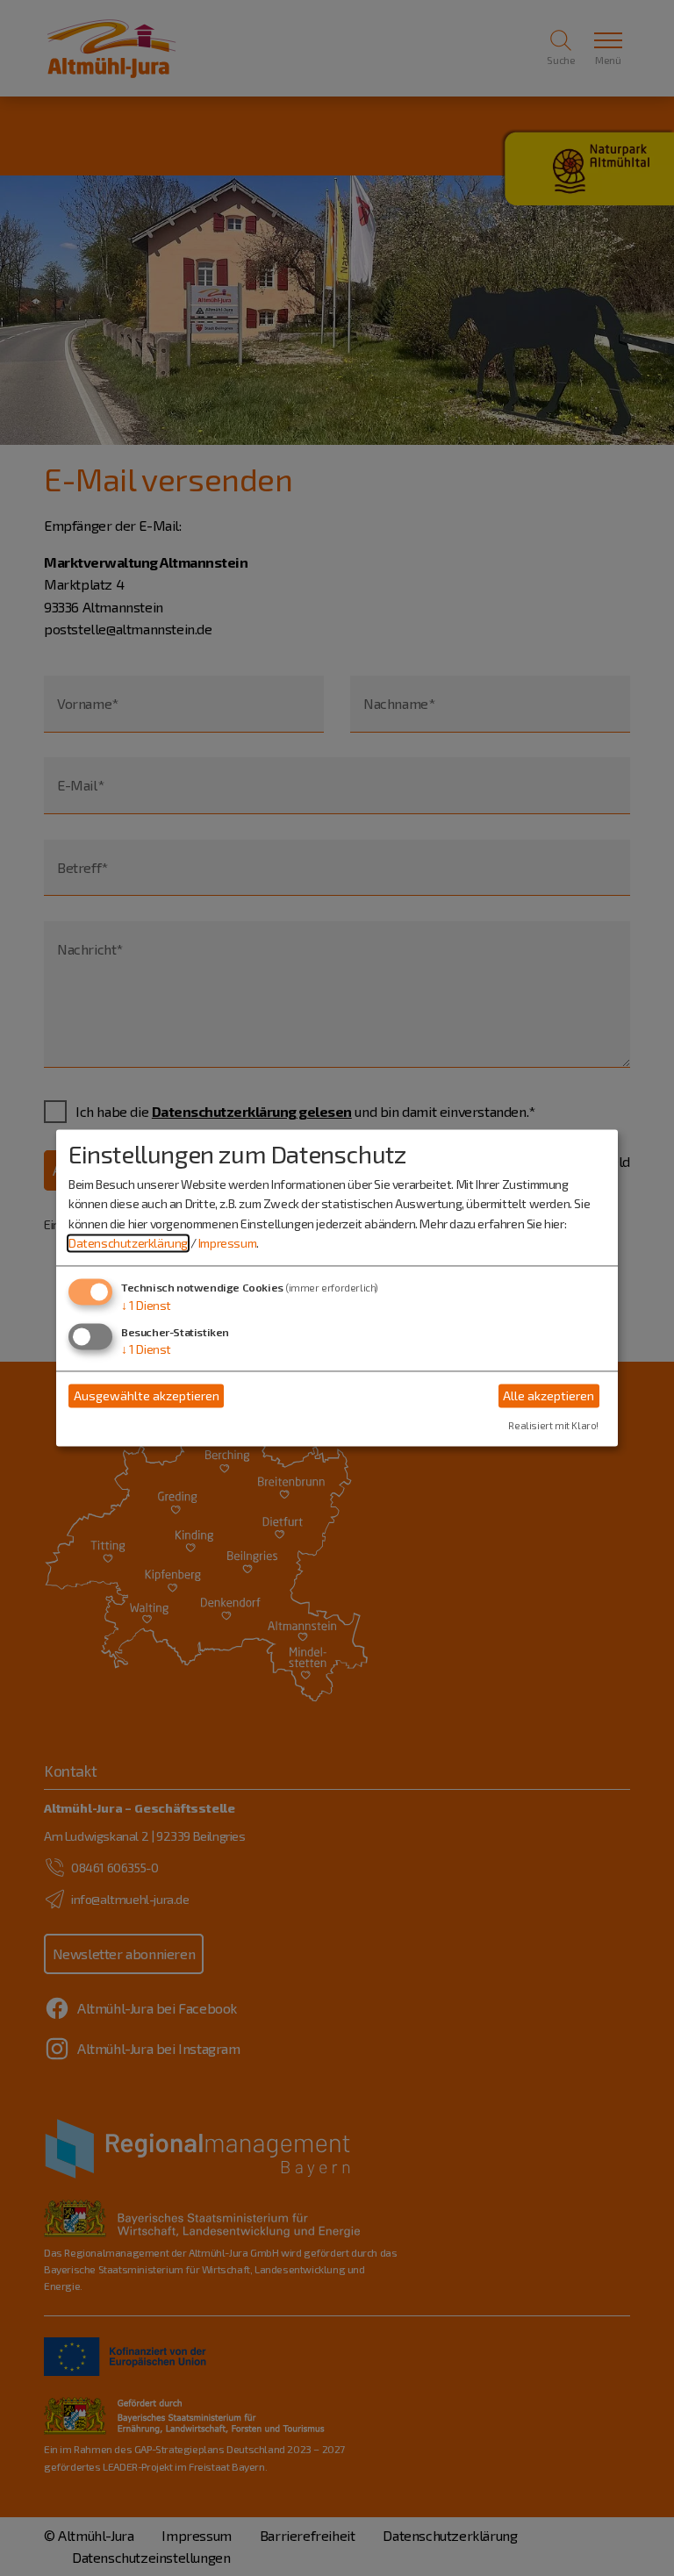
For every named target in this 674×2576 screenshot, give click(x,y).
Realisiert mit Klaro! (553, 1426)
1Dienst (146, 1306)
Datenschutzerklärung (128, 1243)
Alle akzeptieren (549, 1395)
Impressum (227, 1243)
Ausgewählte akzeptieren (147, 1395)
